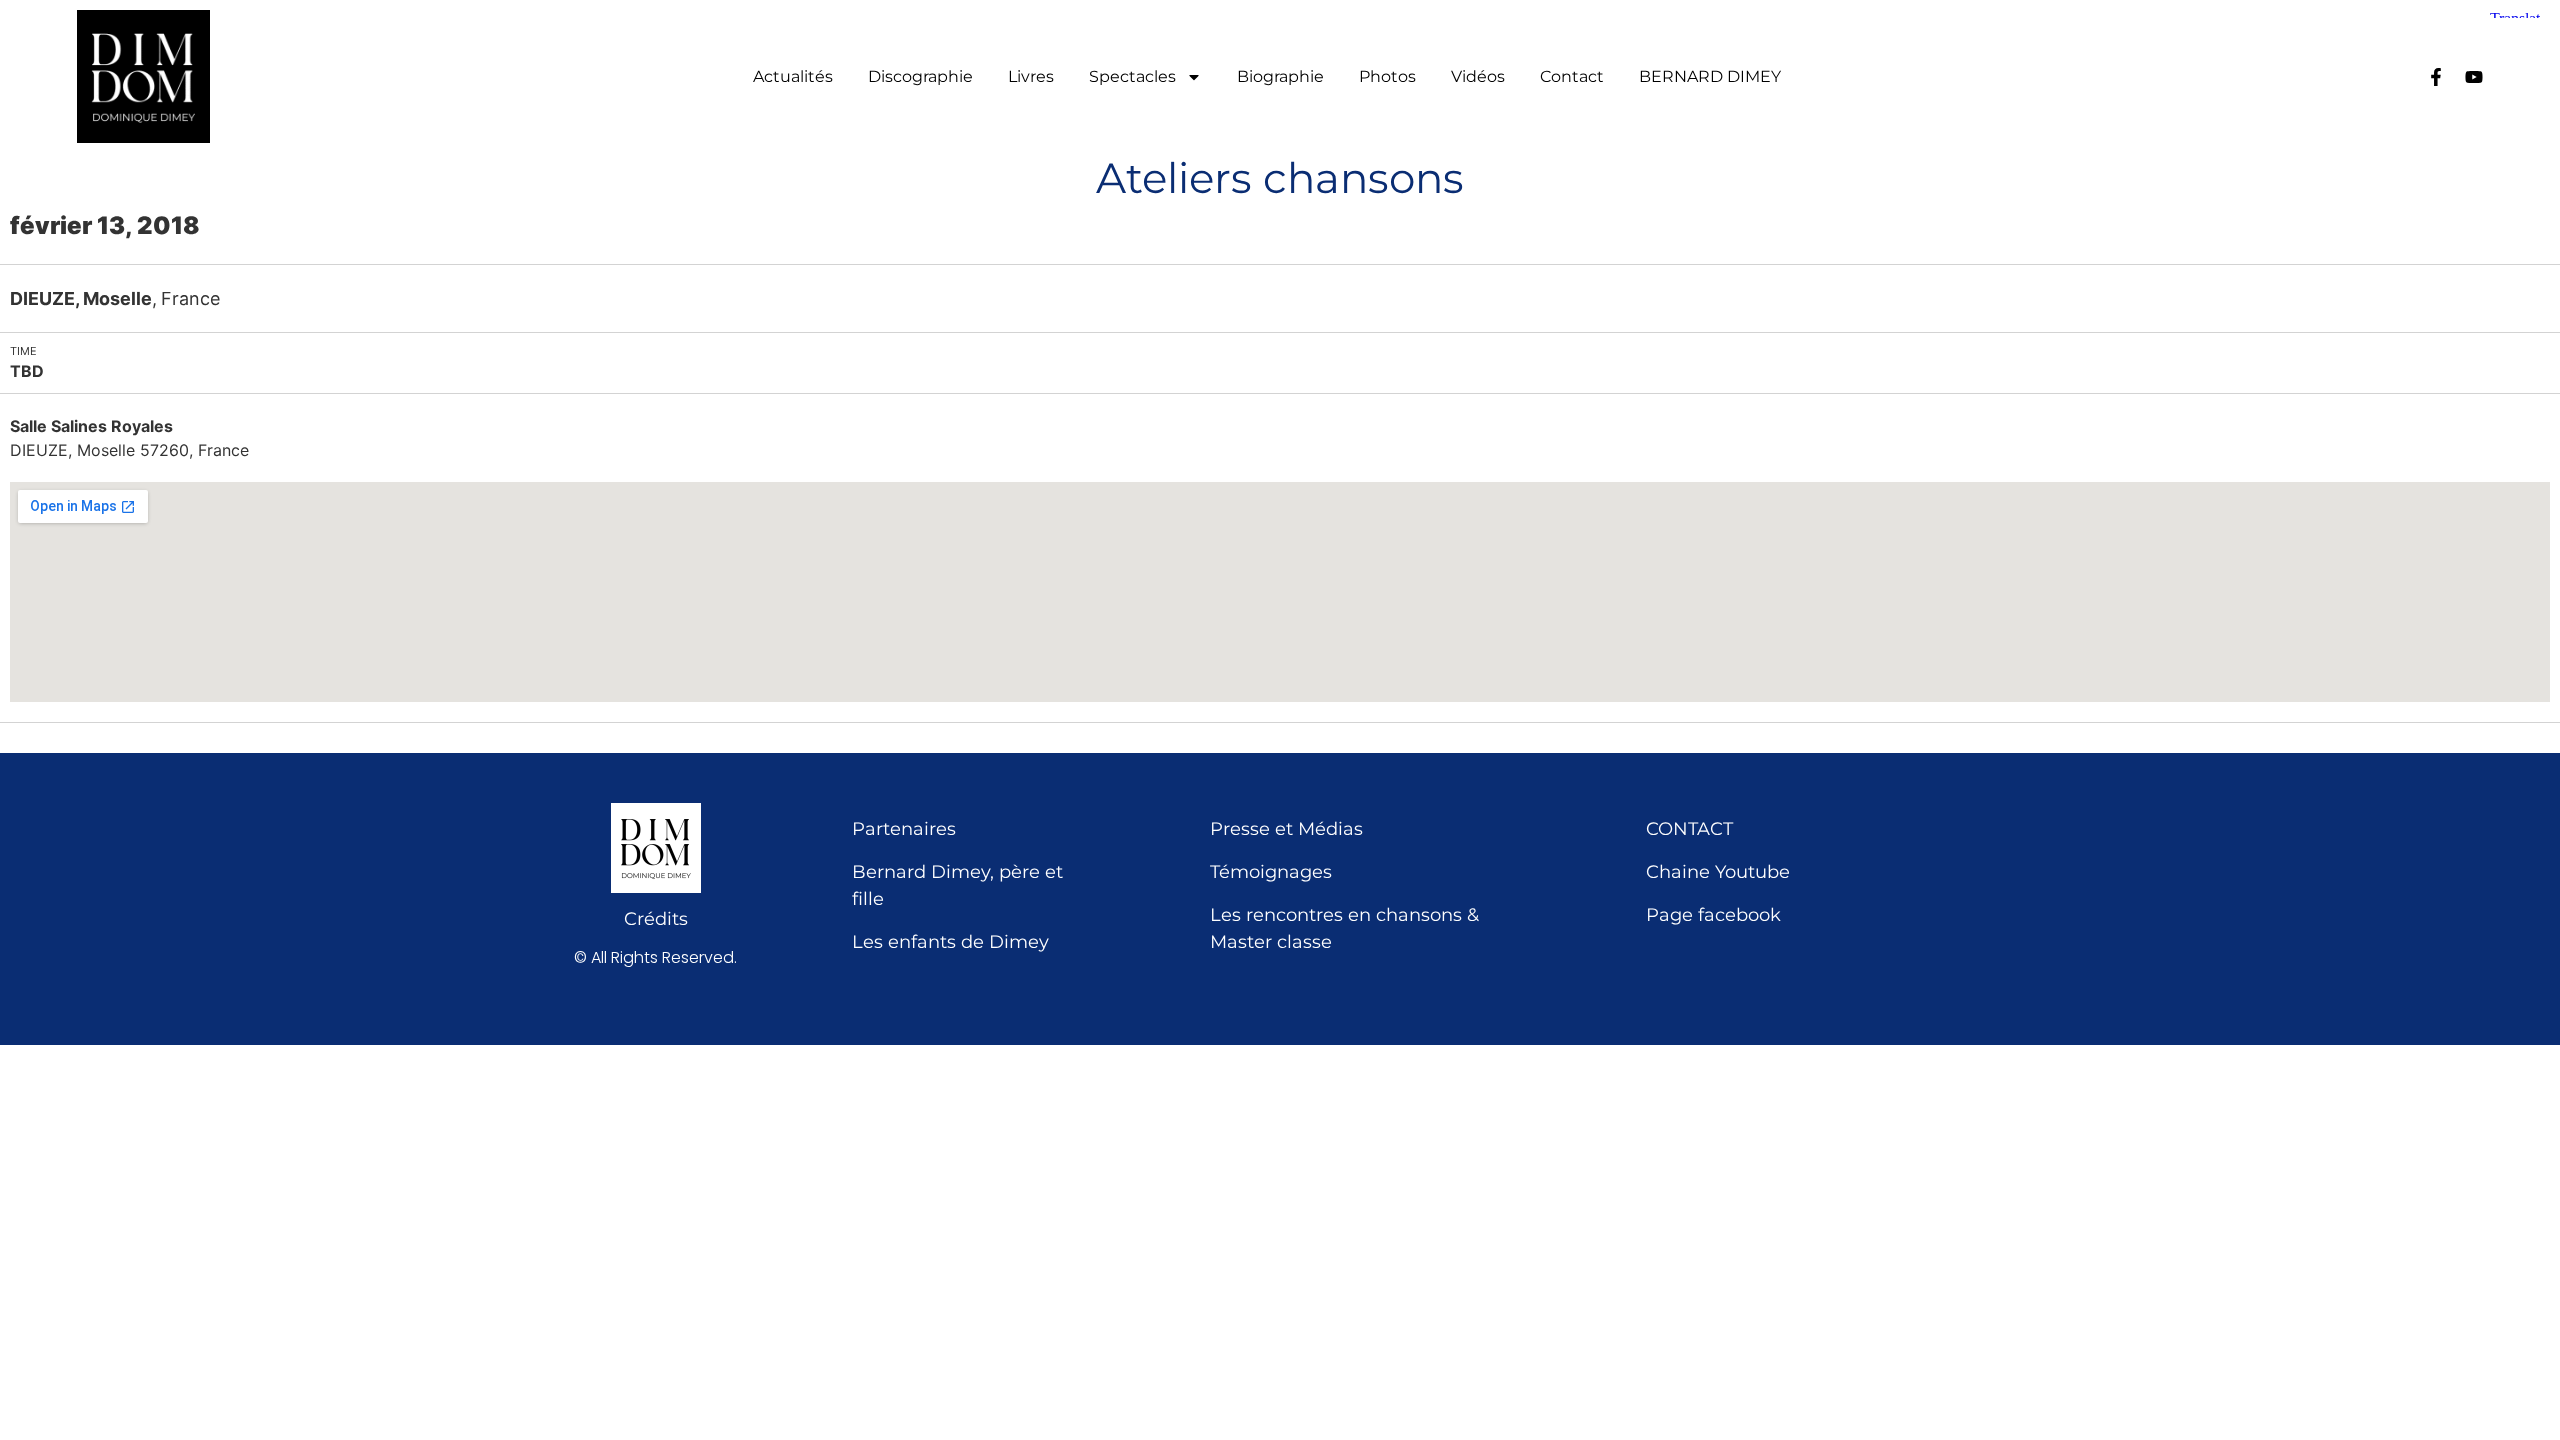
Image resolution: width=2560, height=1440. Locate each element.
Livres (1031, 77)
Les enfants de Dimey (950, 942)
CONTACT (1689, 829)
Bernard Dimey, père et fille (957, 885)
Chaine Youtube (1718, 872)
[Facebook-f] (2436, 77)
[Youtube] (2474, 77)
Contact (1572, 77)
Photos (1387, 77)
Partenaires (904, 829)
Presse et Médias (1286, 829)
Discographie (920, 77)
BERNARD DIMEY (1710, 77)
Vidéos (1478, 77)
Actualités (793, 77)
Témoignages (1271, 872)
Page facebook (1713, 915)
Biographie (1280, 77)
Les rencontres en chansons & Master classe (1344, 928)
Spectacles (1132, 77)
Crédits (656, 919)
